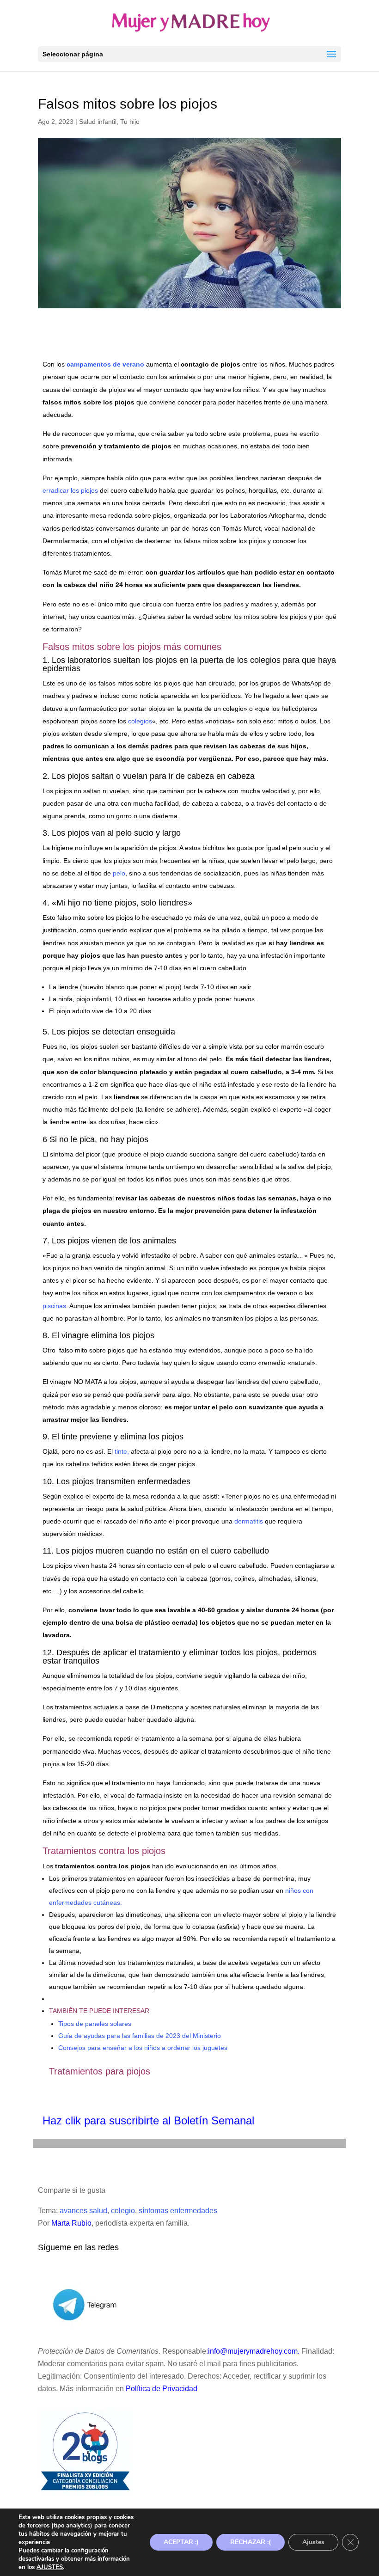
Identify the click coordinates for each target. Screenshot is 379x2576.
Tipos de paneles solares (95, 2024)
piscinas (54, 1306)
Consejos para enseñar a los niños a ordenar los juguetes (143, 2048)
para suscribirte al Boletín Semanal (169, 2120)
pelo (119, 873)
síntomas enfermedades (178, 2211)
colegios (140, 721)
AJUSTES (50, 2567)
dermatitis (248, 1521)
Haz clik (63, 2120)
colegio (123, 2211)
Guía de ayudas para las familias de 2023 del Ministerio (140, 2036)
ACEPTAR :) (181, 2542)
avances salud (83, 2211)
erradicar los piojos (70, 490)
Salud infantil (98, 122)
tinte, (121, 1451)
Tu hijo (130, 122)
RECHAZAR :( (251, 2542)
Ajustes (313, 2542)
